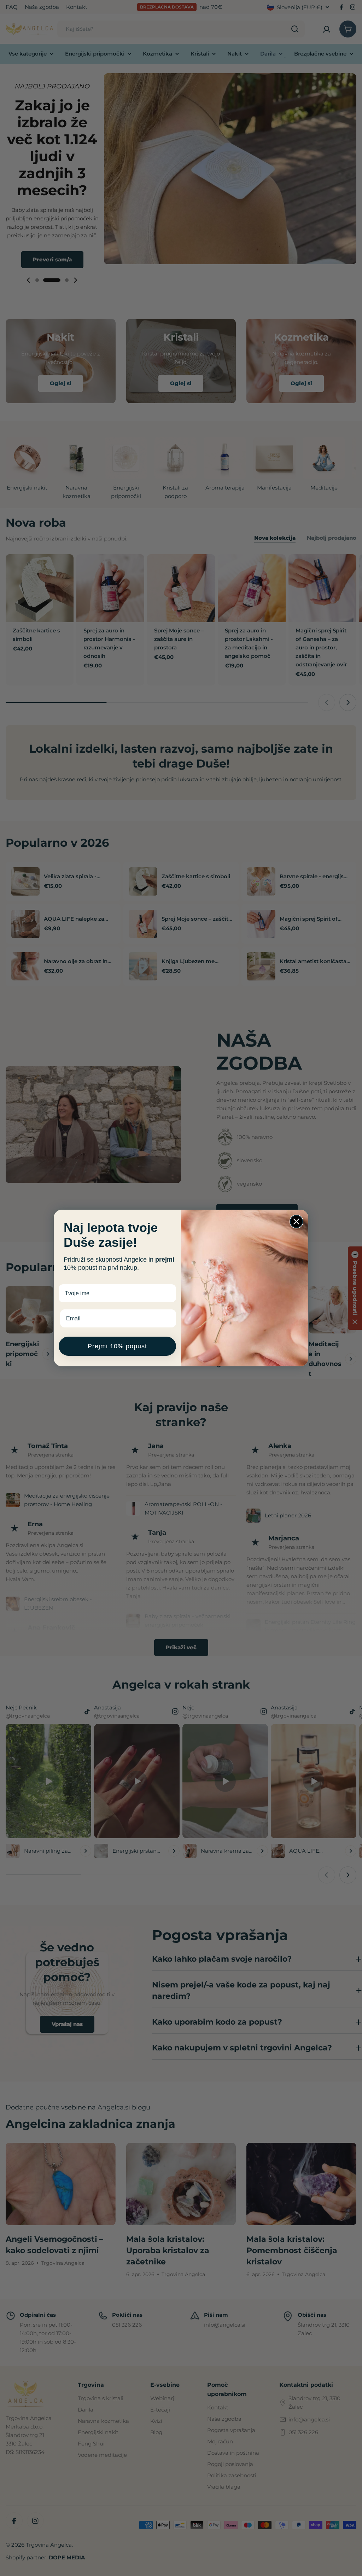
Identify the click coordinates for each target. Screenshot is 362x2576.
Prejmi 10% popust (117, 1346)
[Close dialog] (296, 1222)
